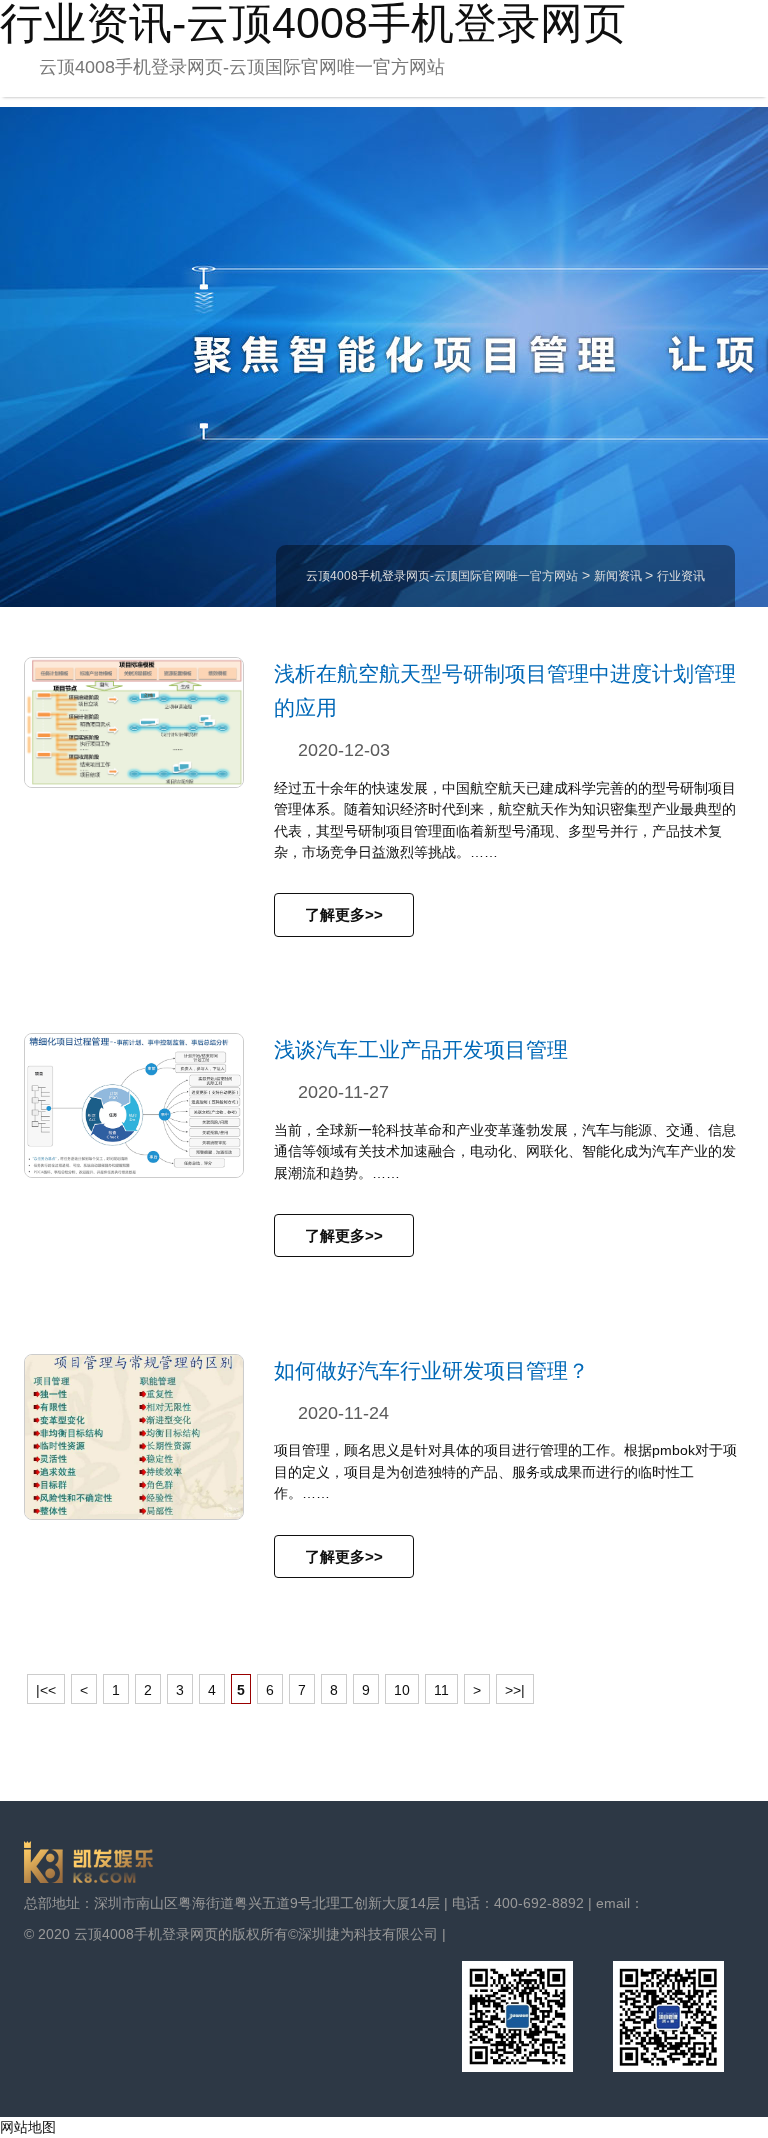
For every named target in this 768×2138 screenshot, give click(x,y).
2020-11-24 (343, 1413)
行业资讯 (681, 576)
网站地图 (28, 2127)
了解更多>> (344, 914)
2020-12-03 (344, 750)
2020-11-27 (343, 1092)
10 (402, 1690)
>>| (515, 1690)
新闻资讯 (619, 576)
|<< (46, 1690)
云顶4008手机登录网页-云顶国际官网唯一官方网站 (242, 67)
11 (441, 1690)
